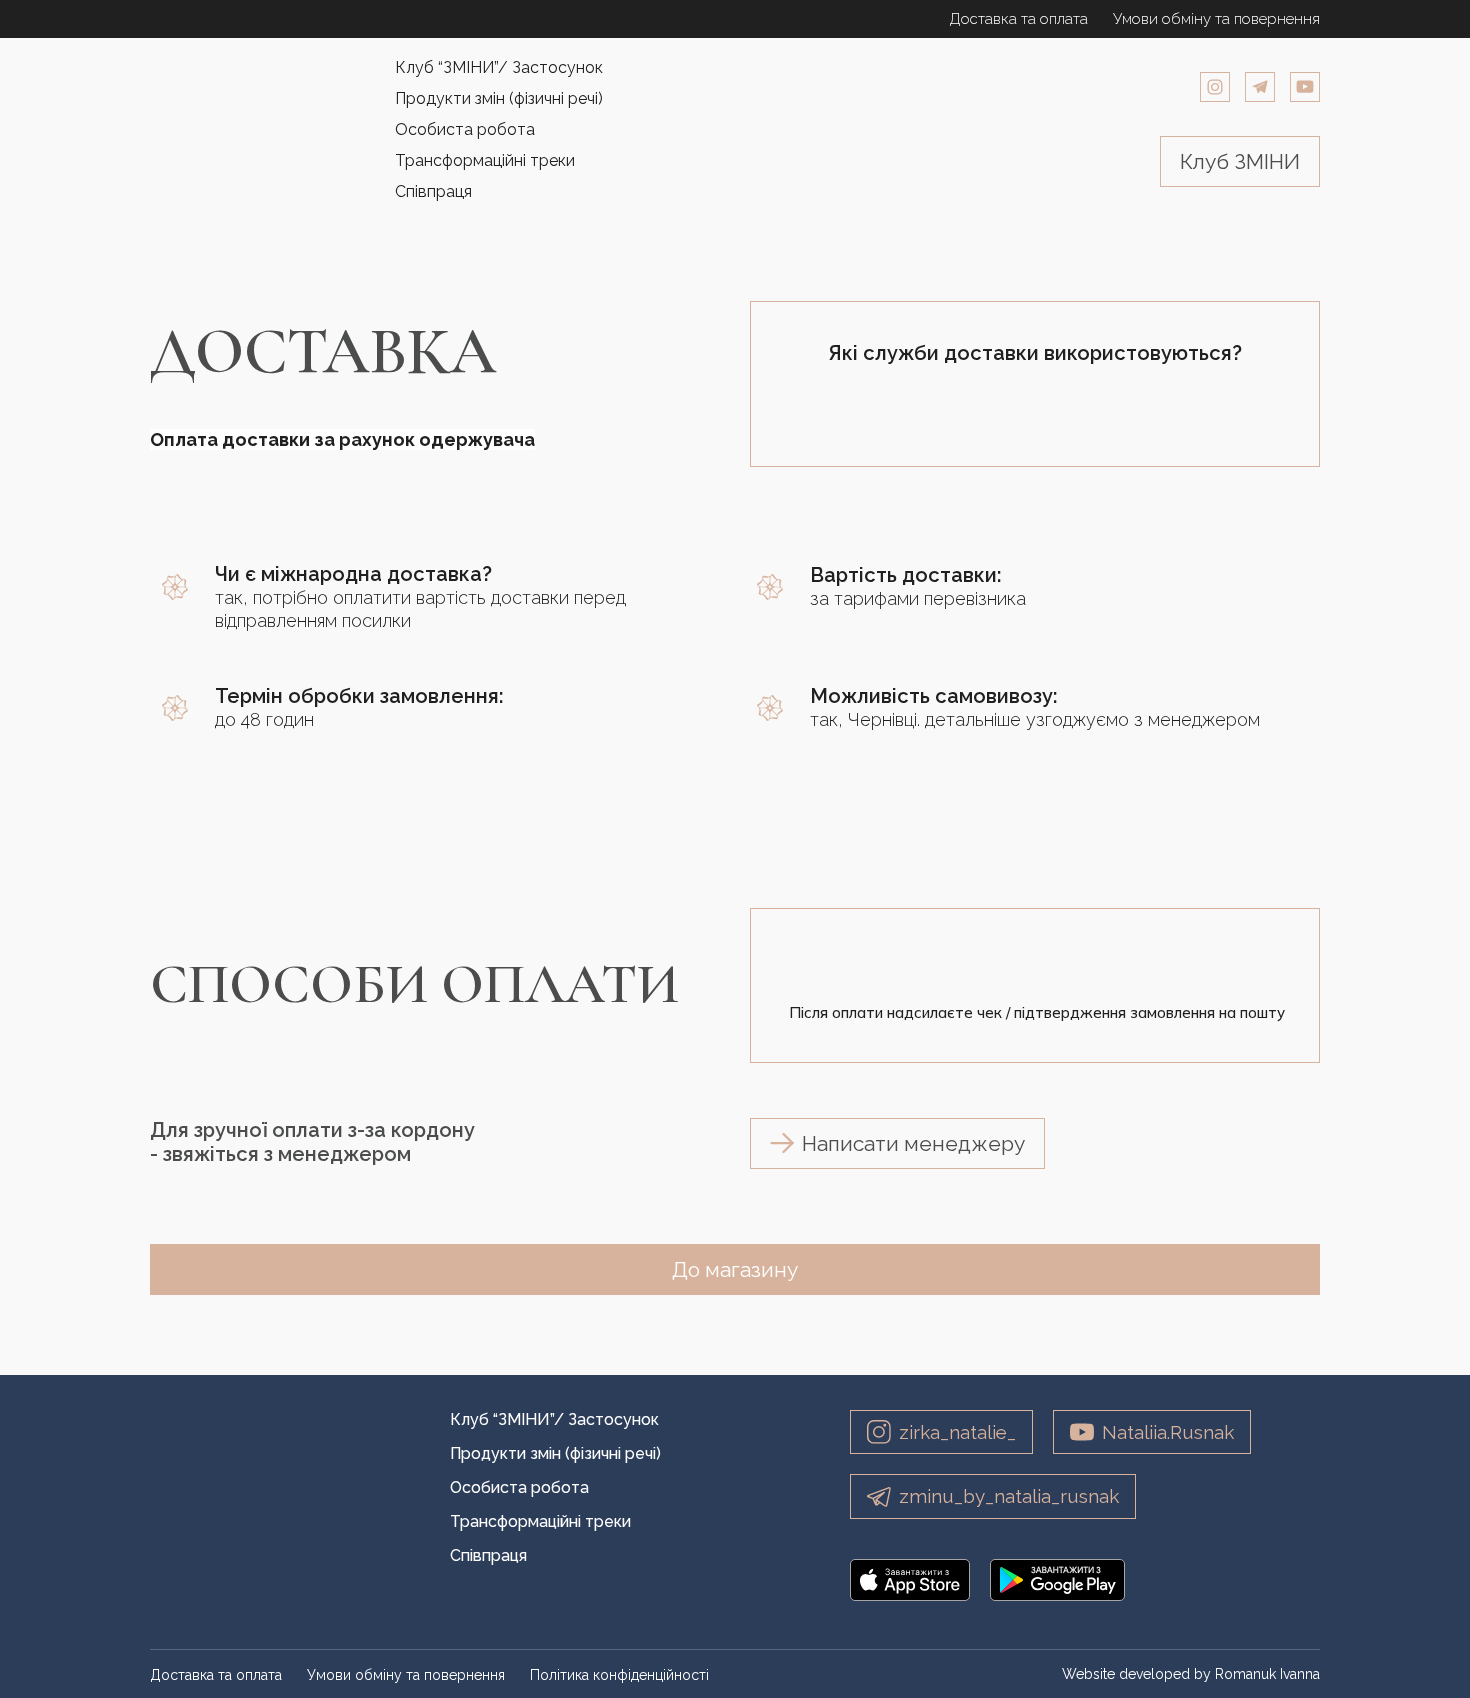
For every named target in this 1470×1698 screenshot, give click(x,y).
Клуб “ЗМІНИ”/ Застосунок (499, 67)
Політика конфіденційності (619, 1675)
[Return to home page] (242, 129)
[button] (1215, 87)
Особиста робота (465, 129)
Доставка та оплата (1019, 19)
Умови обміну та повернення (1216, 19)
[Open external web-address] (910, 1580)
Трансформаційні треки (485, 160)
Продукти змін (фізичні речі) (499, 98)
